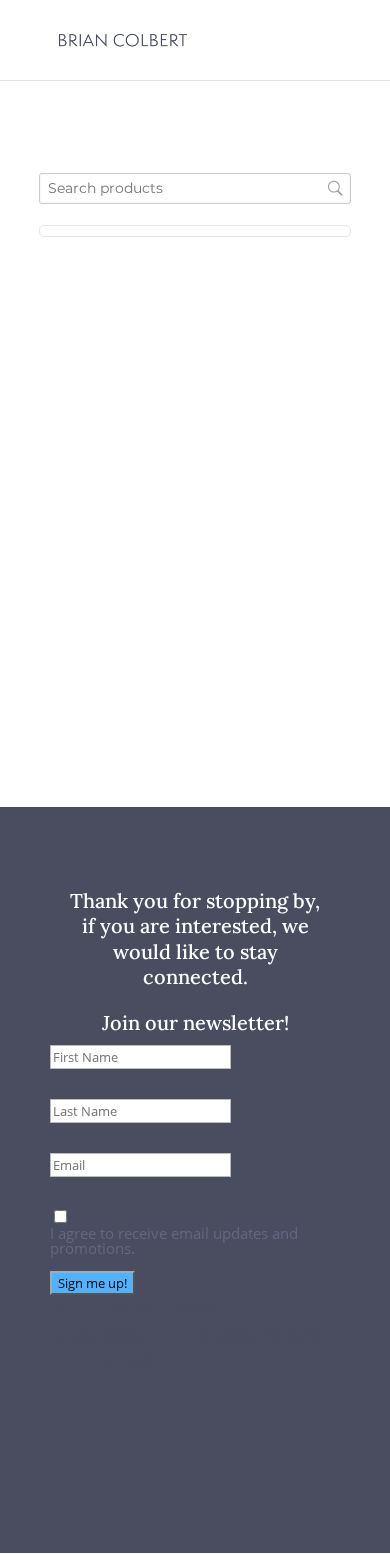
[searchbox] (195, 188)
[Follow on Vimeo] (201, 1479)
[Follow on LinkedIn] (241, 1479)
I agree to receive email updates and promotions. (174, 1240)
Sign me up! (92, 1283)
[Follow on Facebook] (155, 1479)
